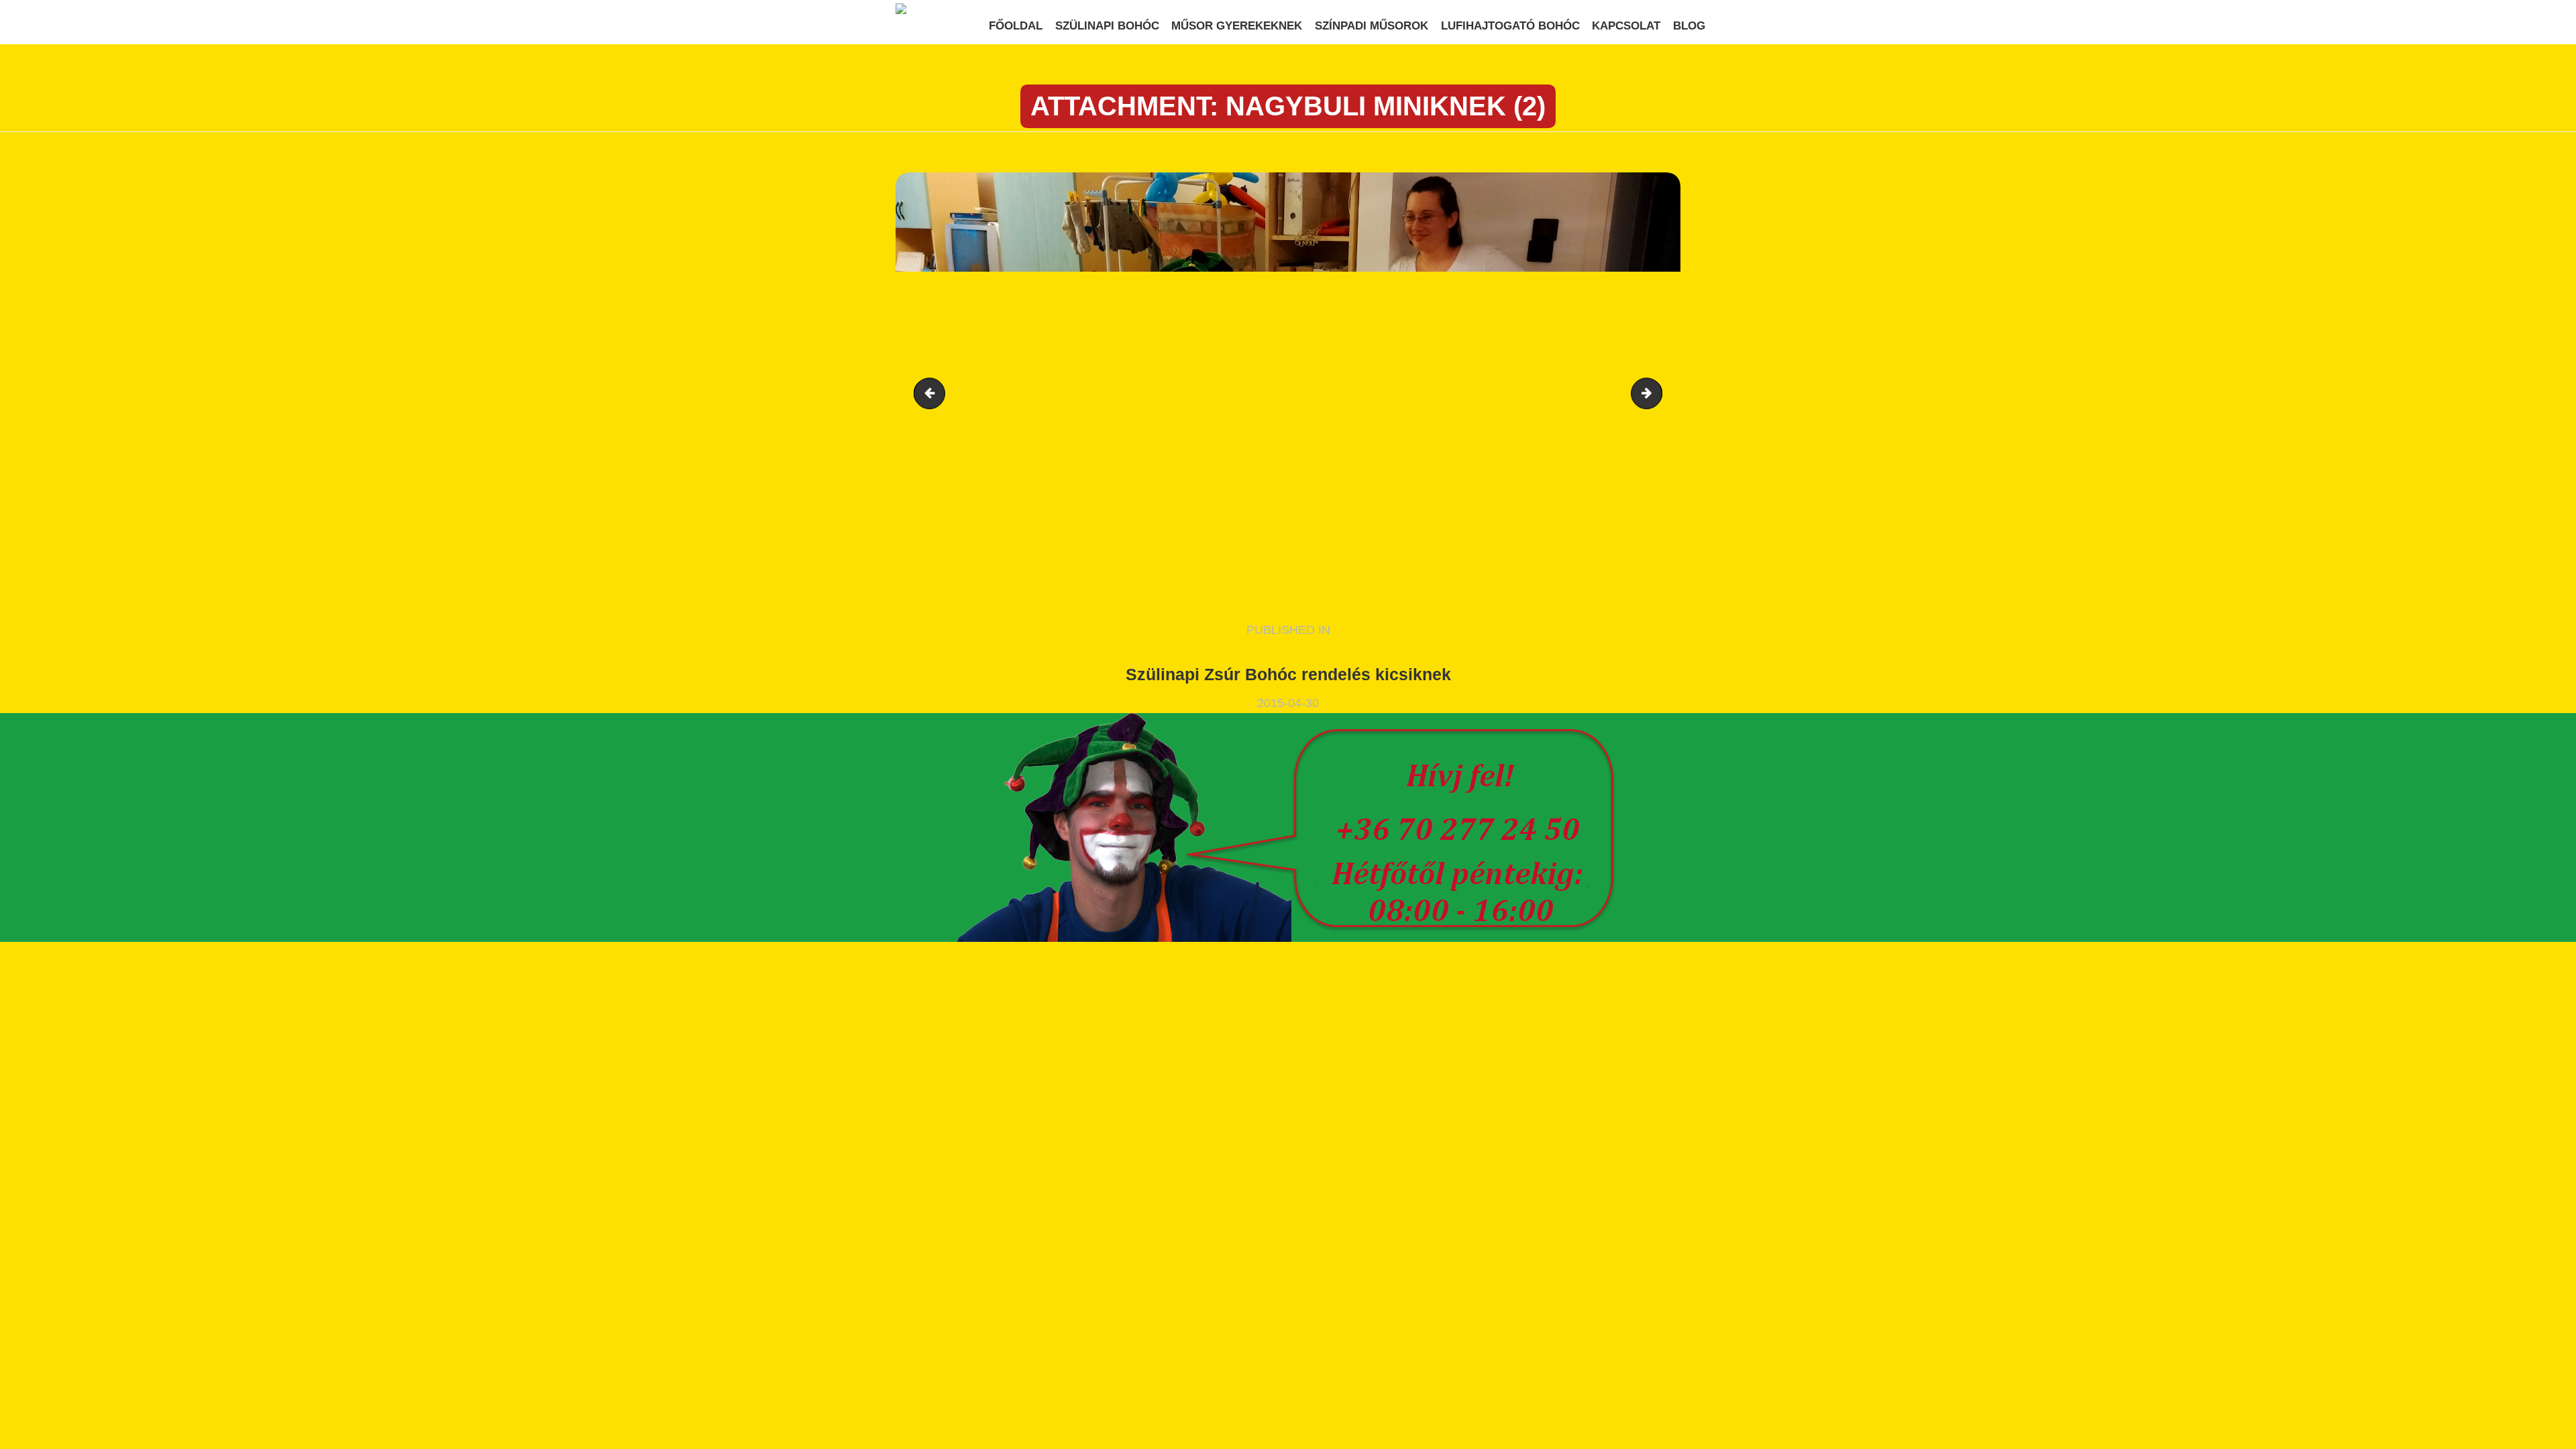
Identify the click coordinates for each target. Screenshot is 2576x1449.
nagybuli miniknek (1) (933, 393)
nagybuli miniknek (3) (1656, 393)
